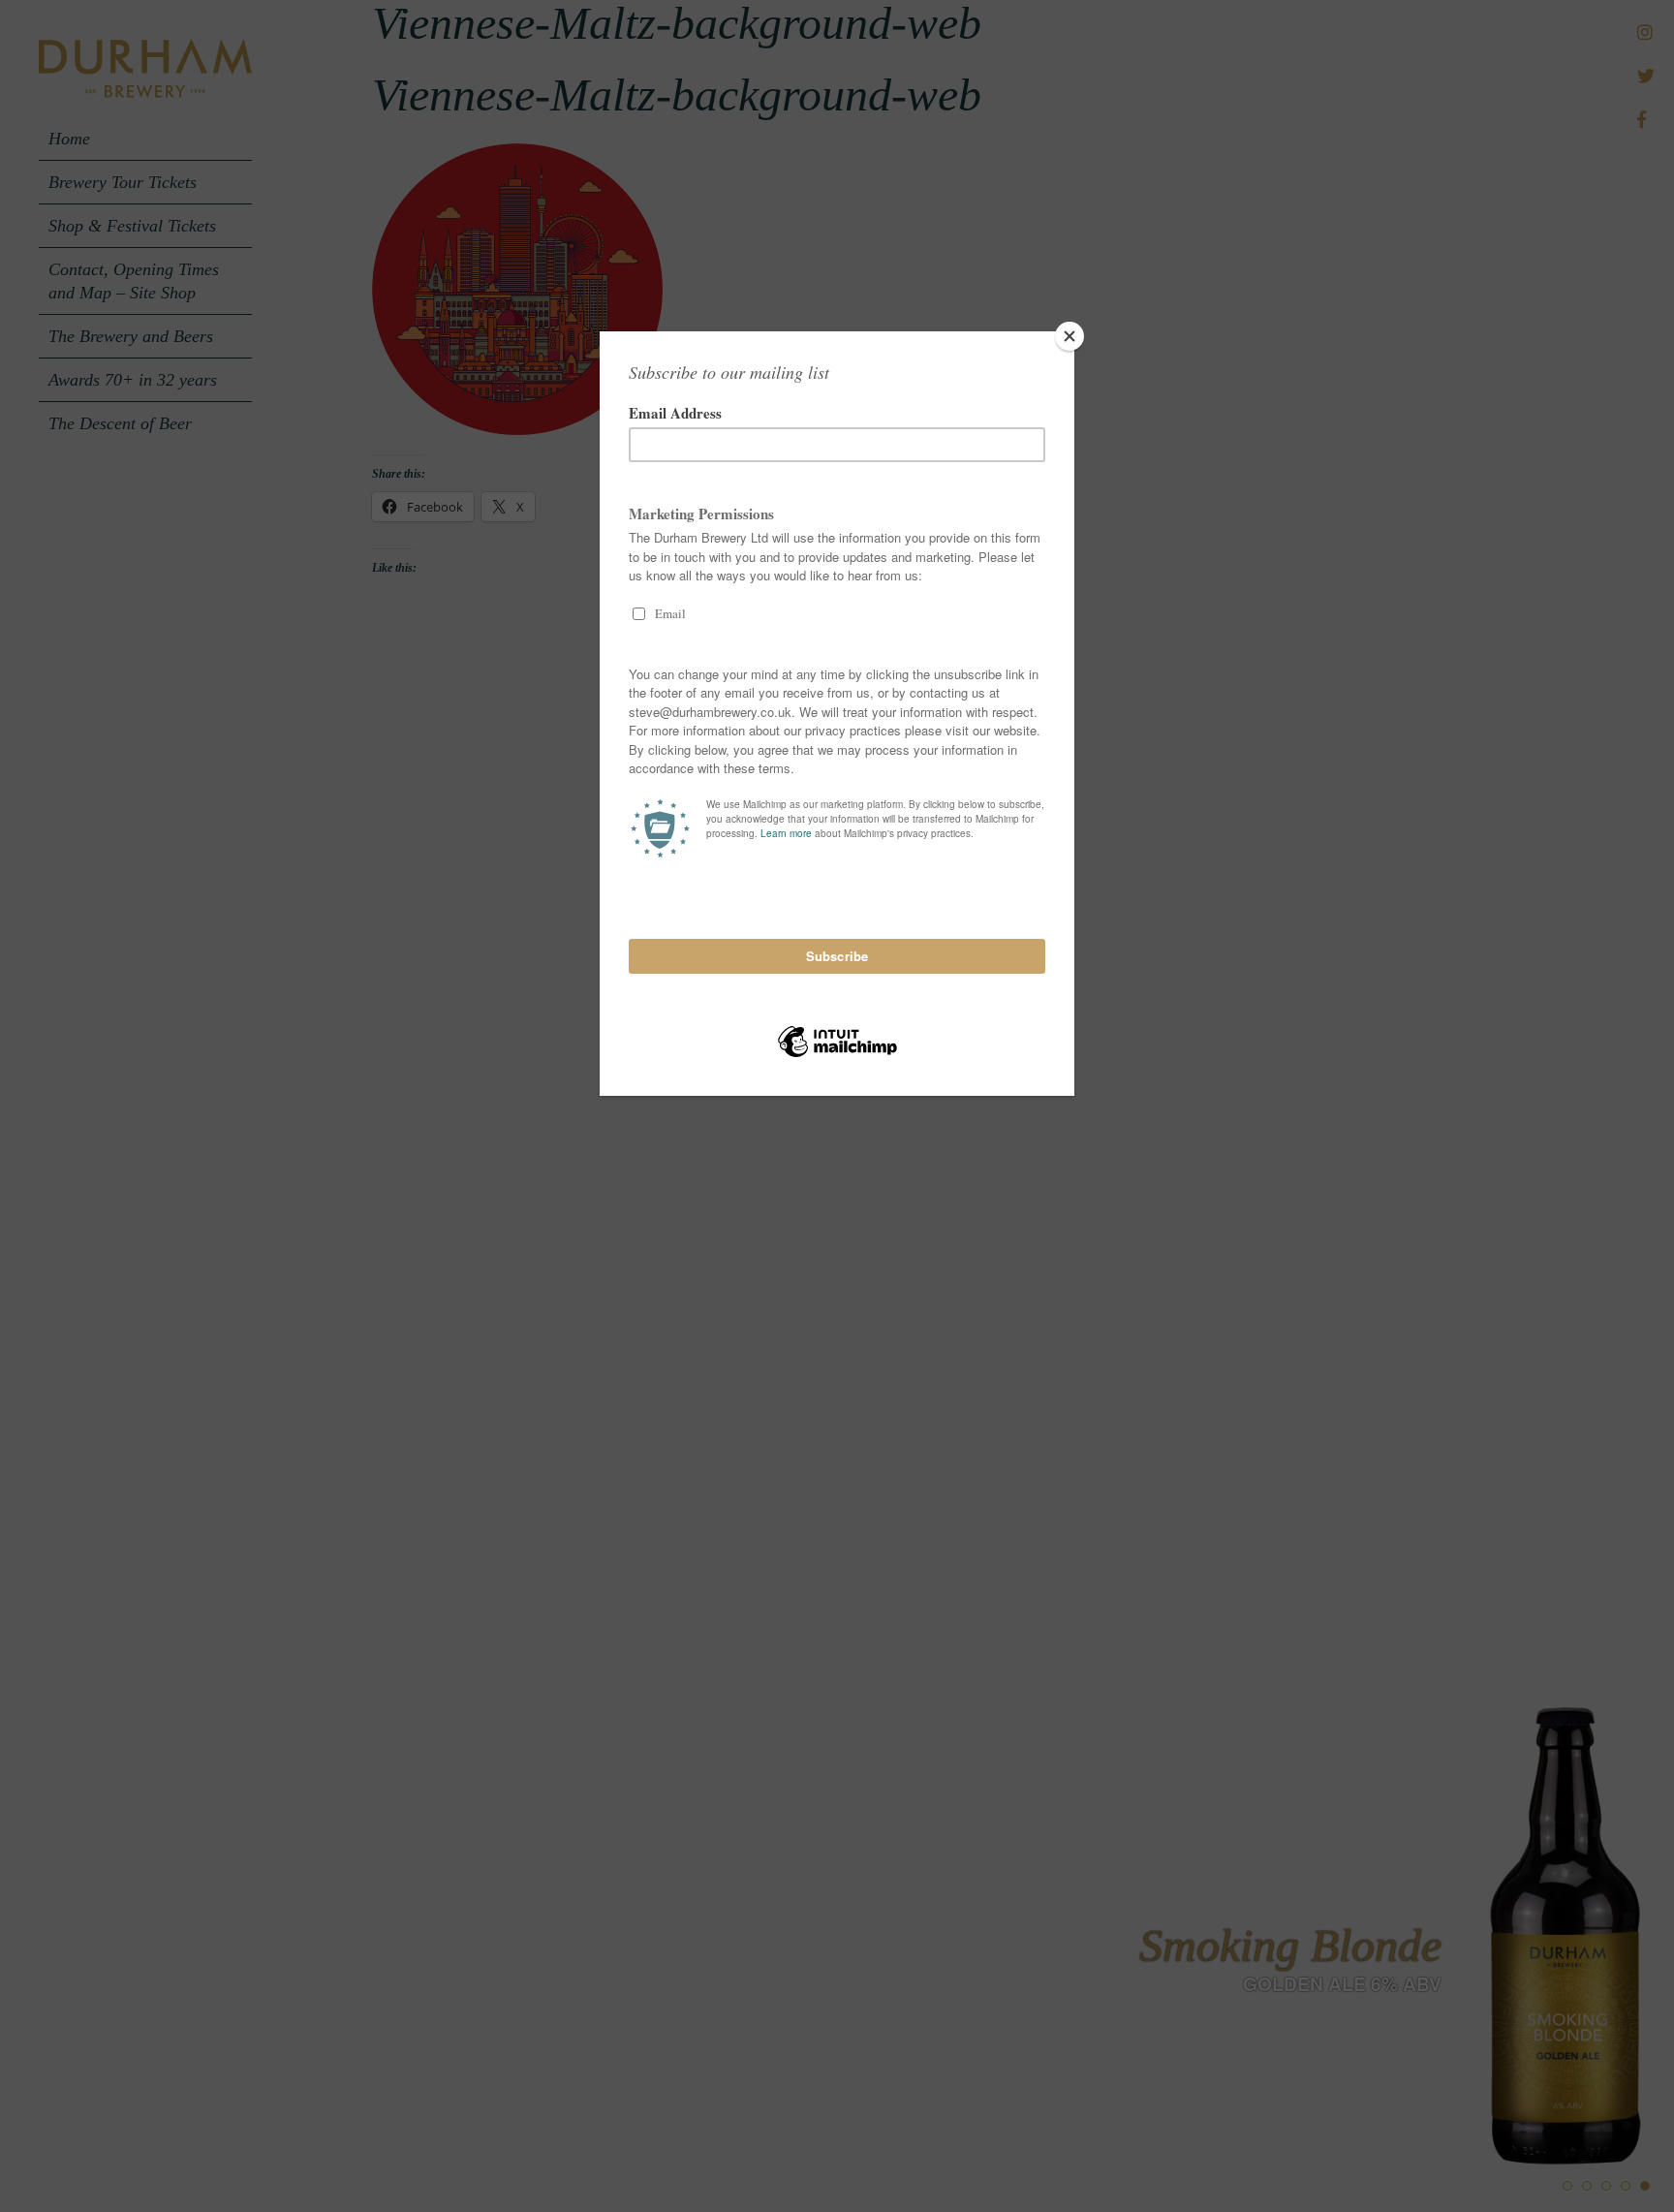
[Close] (1069, 336)
